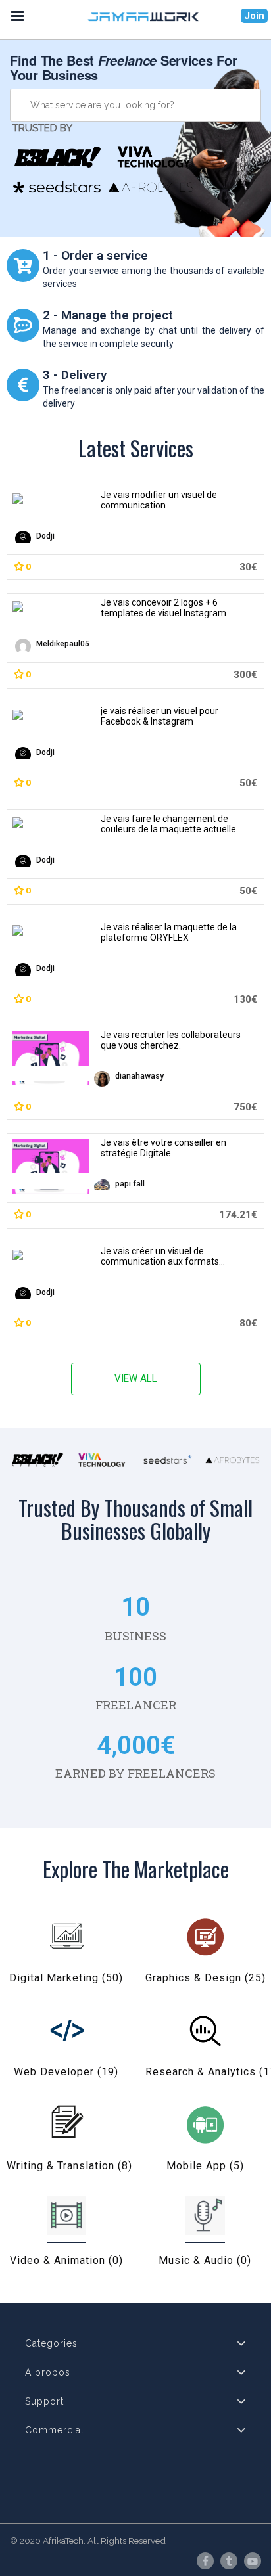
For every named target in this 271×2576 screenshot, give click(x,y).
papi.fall (130, 1184)
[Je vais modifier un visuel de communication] (51, 497)
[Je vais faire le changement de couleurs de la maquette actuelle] (51, 822)
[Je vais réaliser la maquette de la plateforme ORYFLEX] (51, 930)
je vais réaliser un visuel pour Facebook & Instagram (160, 716)
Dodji (45, 536)
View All (136, 1378)
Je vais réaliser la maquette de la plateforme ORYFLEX (169, 932)
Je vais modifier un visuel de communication (159, 500)
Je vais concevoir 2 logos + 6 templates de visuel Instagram (163, 608)
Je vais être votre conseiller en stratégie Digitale (163, 1148)
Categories (51, 2343)
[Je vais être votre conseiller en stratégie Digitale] (51, 1166)
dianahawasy (139, 1076)
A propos (48, 2372)
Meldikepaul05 (63, 644)
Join (254, 16)
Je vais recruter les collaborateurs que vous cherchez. (171, 1040)
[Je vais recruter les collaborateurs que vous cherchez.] (51, 1058)
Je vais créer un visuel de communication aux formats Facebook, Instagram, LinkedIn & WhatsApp (167, 1256)
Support (44, 2401)
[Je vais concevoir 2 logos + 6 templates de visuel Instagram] (51, 606)
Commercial (55, 2430)
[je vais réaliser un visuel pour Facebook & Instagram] (51, 713)
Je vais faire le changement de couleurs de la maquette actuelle (168, 824)
